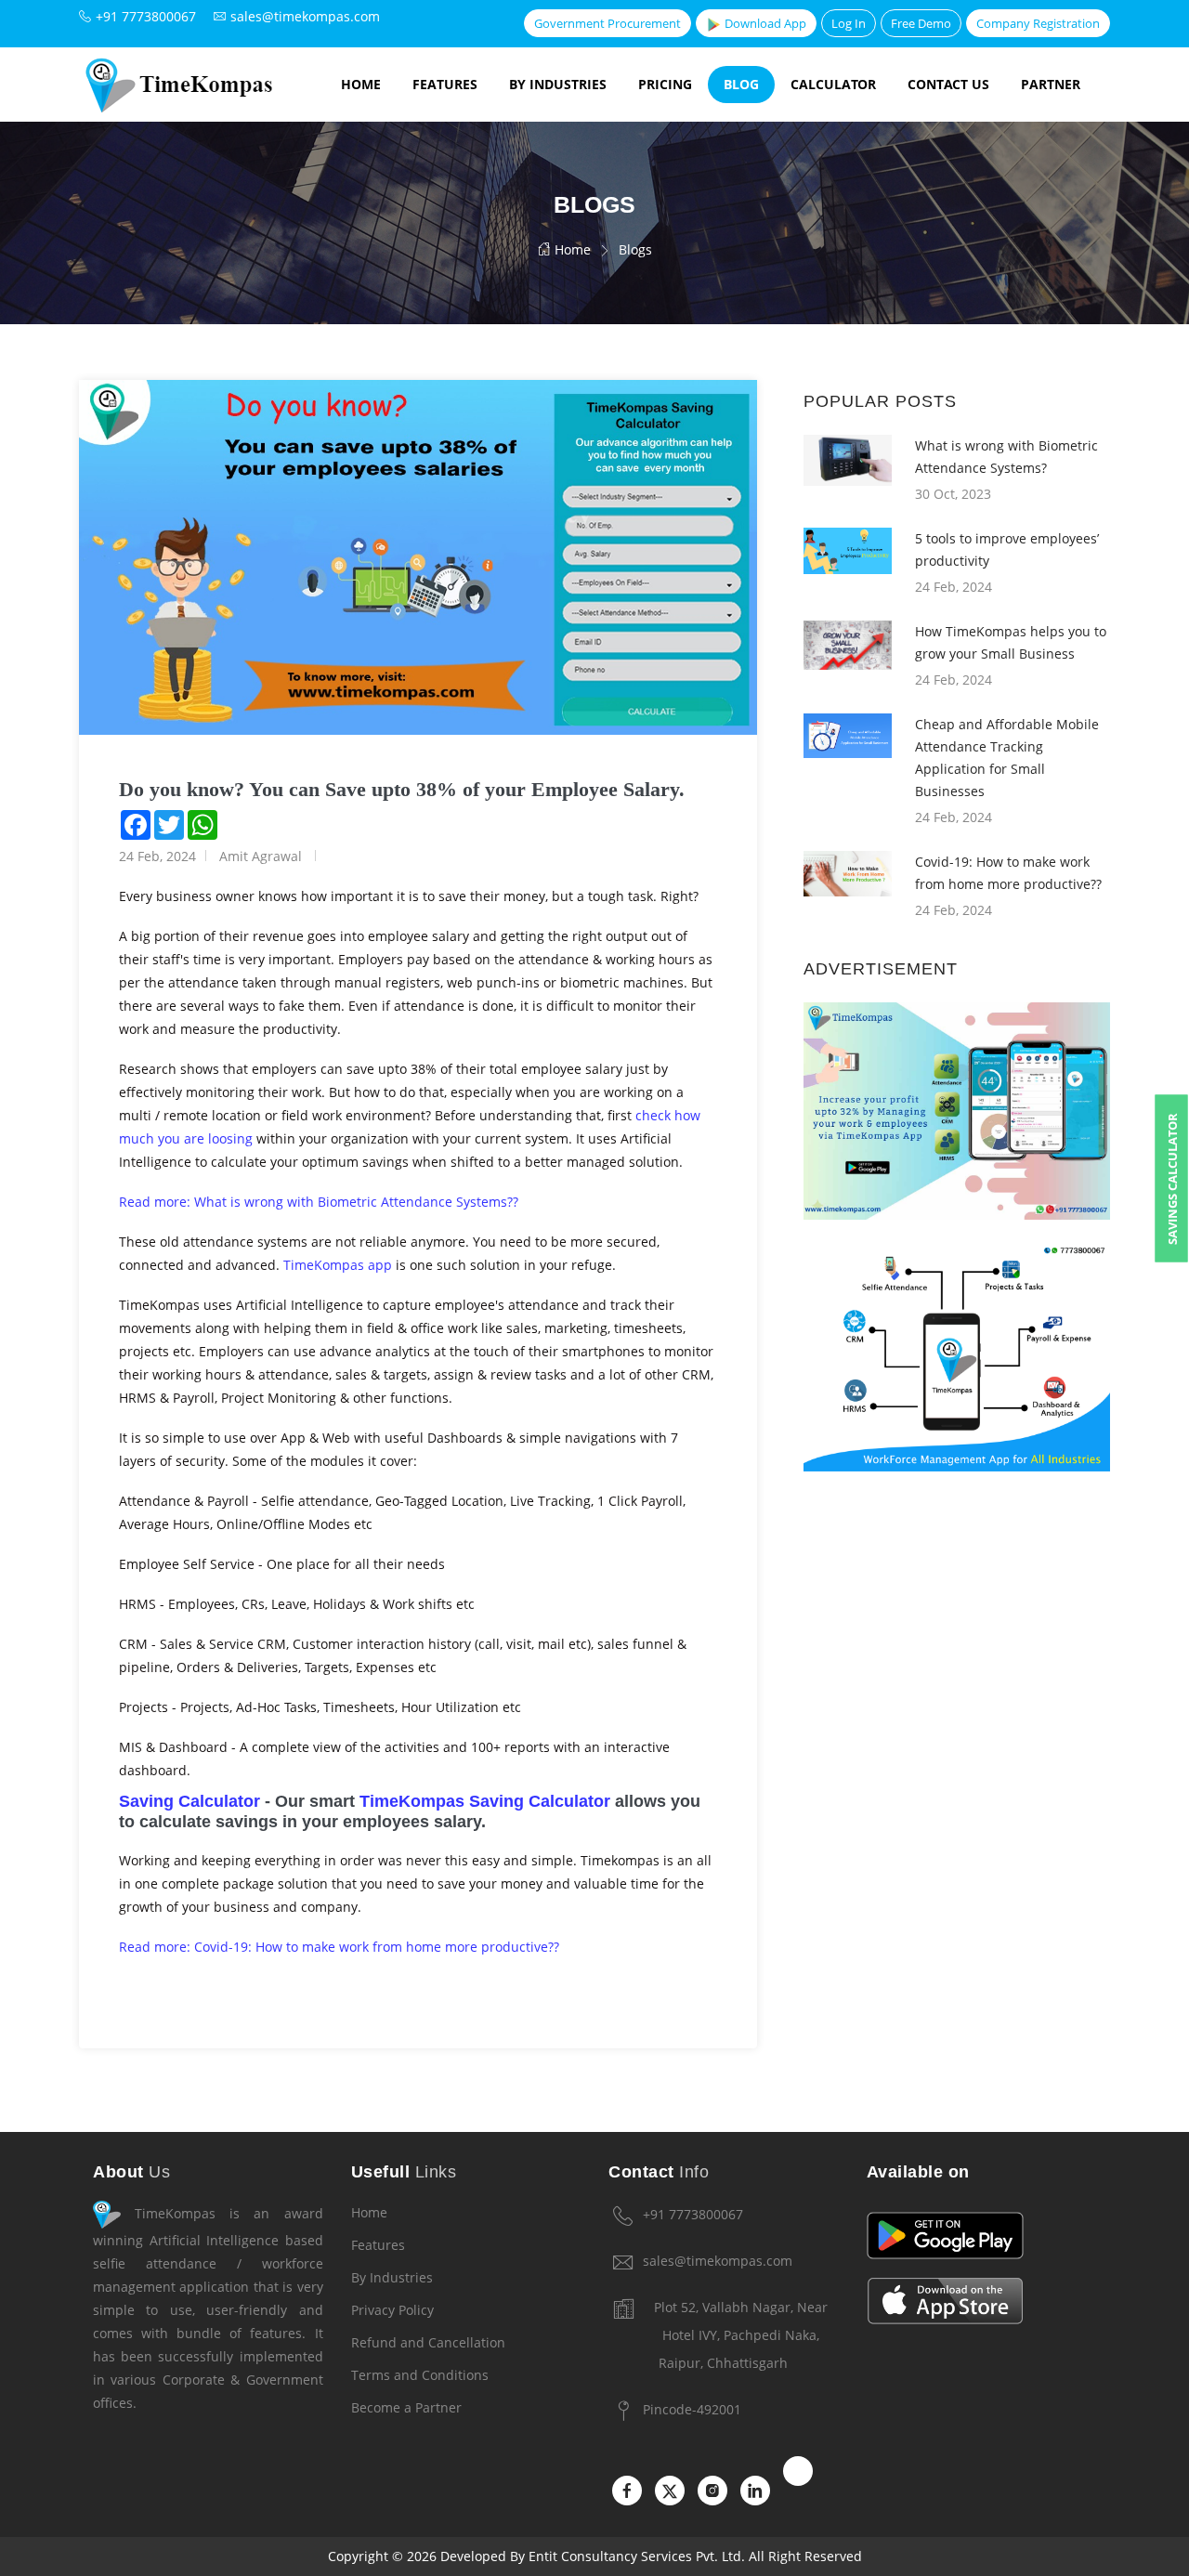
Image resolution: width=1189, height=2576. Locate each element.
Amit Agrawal (261, 856)
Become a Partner (406, 2407)
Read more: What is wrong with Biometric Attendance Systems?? (320, 1202)
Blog (741, 84)
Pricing (665, 84)
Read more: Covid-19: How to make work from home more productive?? (339, 1947)
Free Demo (921, 23)
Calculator (833, 84)
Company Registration (1038, 23)
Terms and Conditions (420, 2375)
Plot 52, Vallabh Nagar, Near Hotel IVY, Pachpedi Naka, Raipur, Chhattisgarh (741, 2335)
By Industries (558, 84)
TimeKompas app (338, 1265)
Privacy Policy (392, 2310)
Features (445, 84)
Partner (1051, 84)
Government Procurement (608, 23)
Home (361, 84)
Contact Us (948, 84)
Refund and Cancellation (428, 2342)
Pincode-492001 (692, 2409)
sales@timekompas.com (718, 2261)
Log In (849, 23)
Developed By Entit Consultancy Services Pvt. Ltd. (593, 2556)
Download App (764, 23)
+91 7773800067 (693, 2214)
